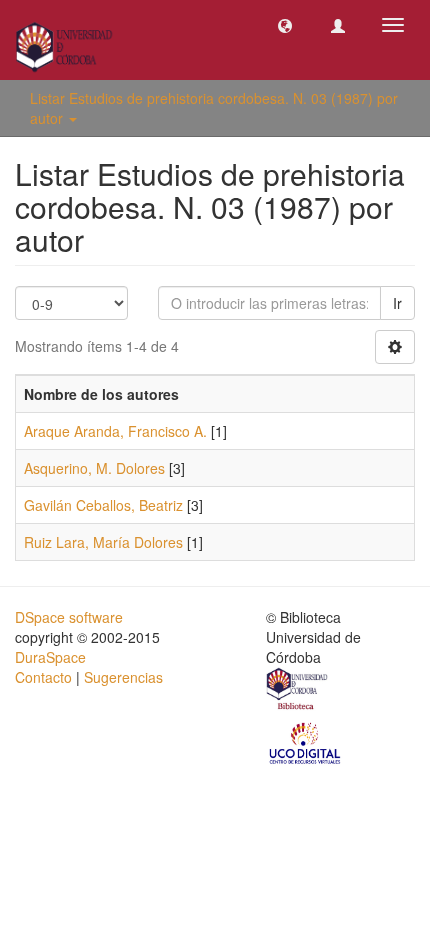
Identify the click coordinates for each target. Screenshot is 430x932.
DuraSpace (50, 657)
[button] (285, 25)
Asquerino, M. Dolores (94, 468)
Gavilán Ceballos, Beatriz (103, 505)
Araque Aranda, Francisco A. (115, 431)
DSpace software (69, 617)
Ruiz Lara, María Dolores (103, 542)
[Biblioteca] (298, 691)
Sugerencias (123, 677)
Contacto (43, 677)
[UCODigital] (306, 742)
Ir (397, 303)
